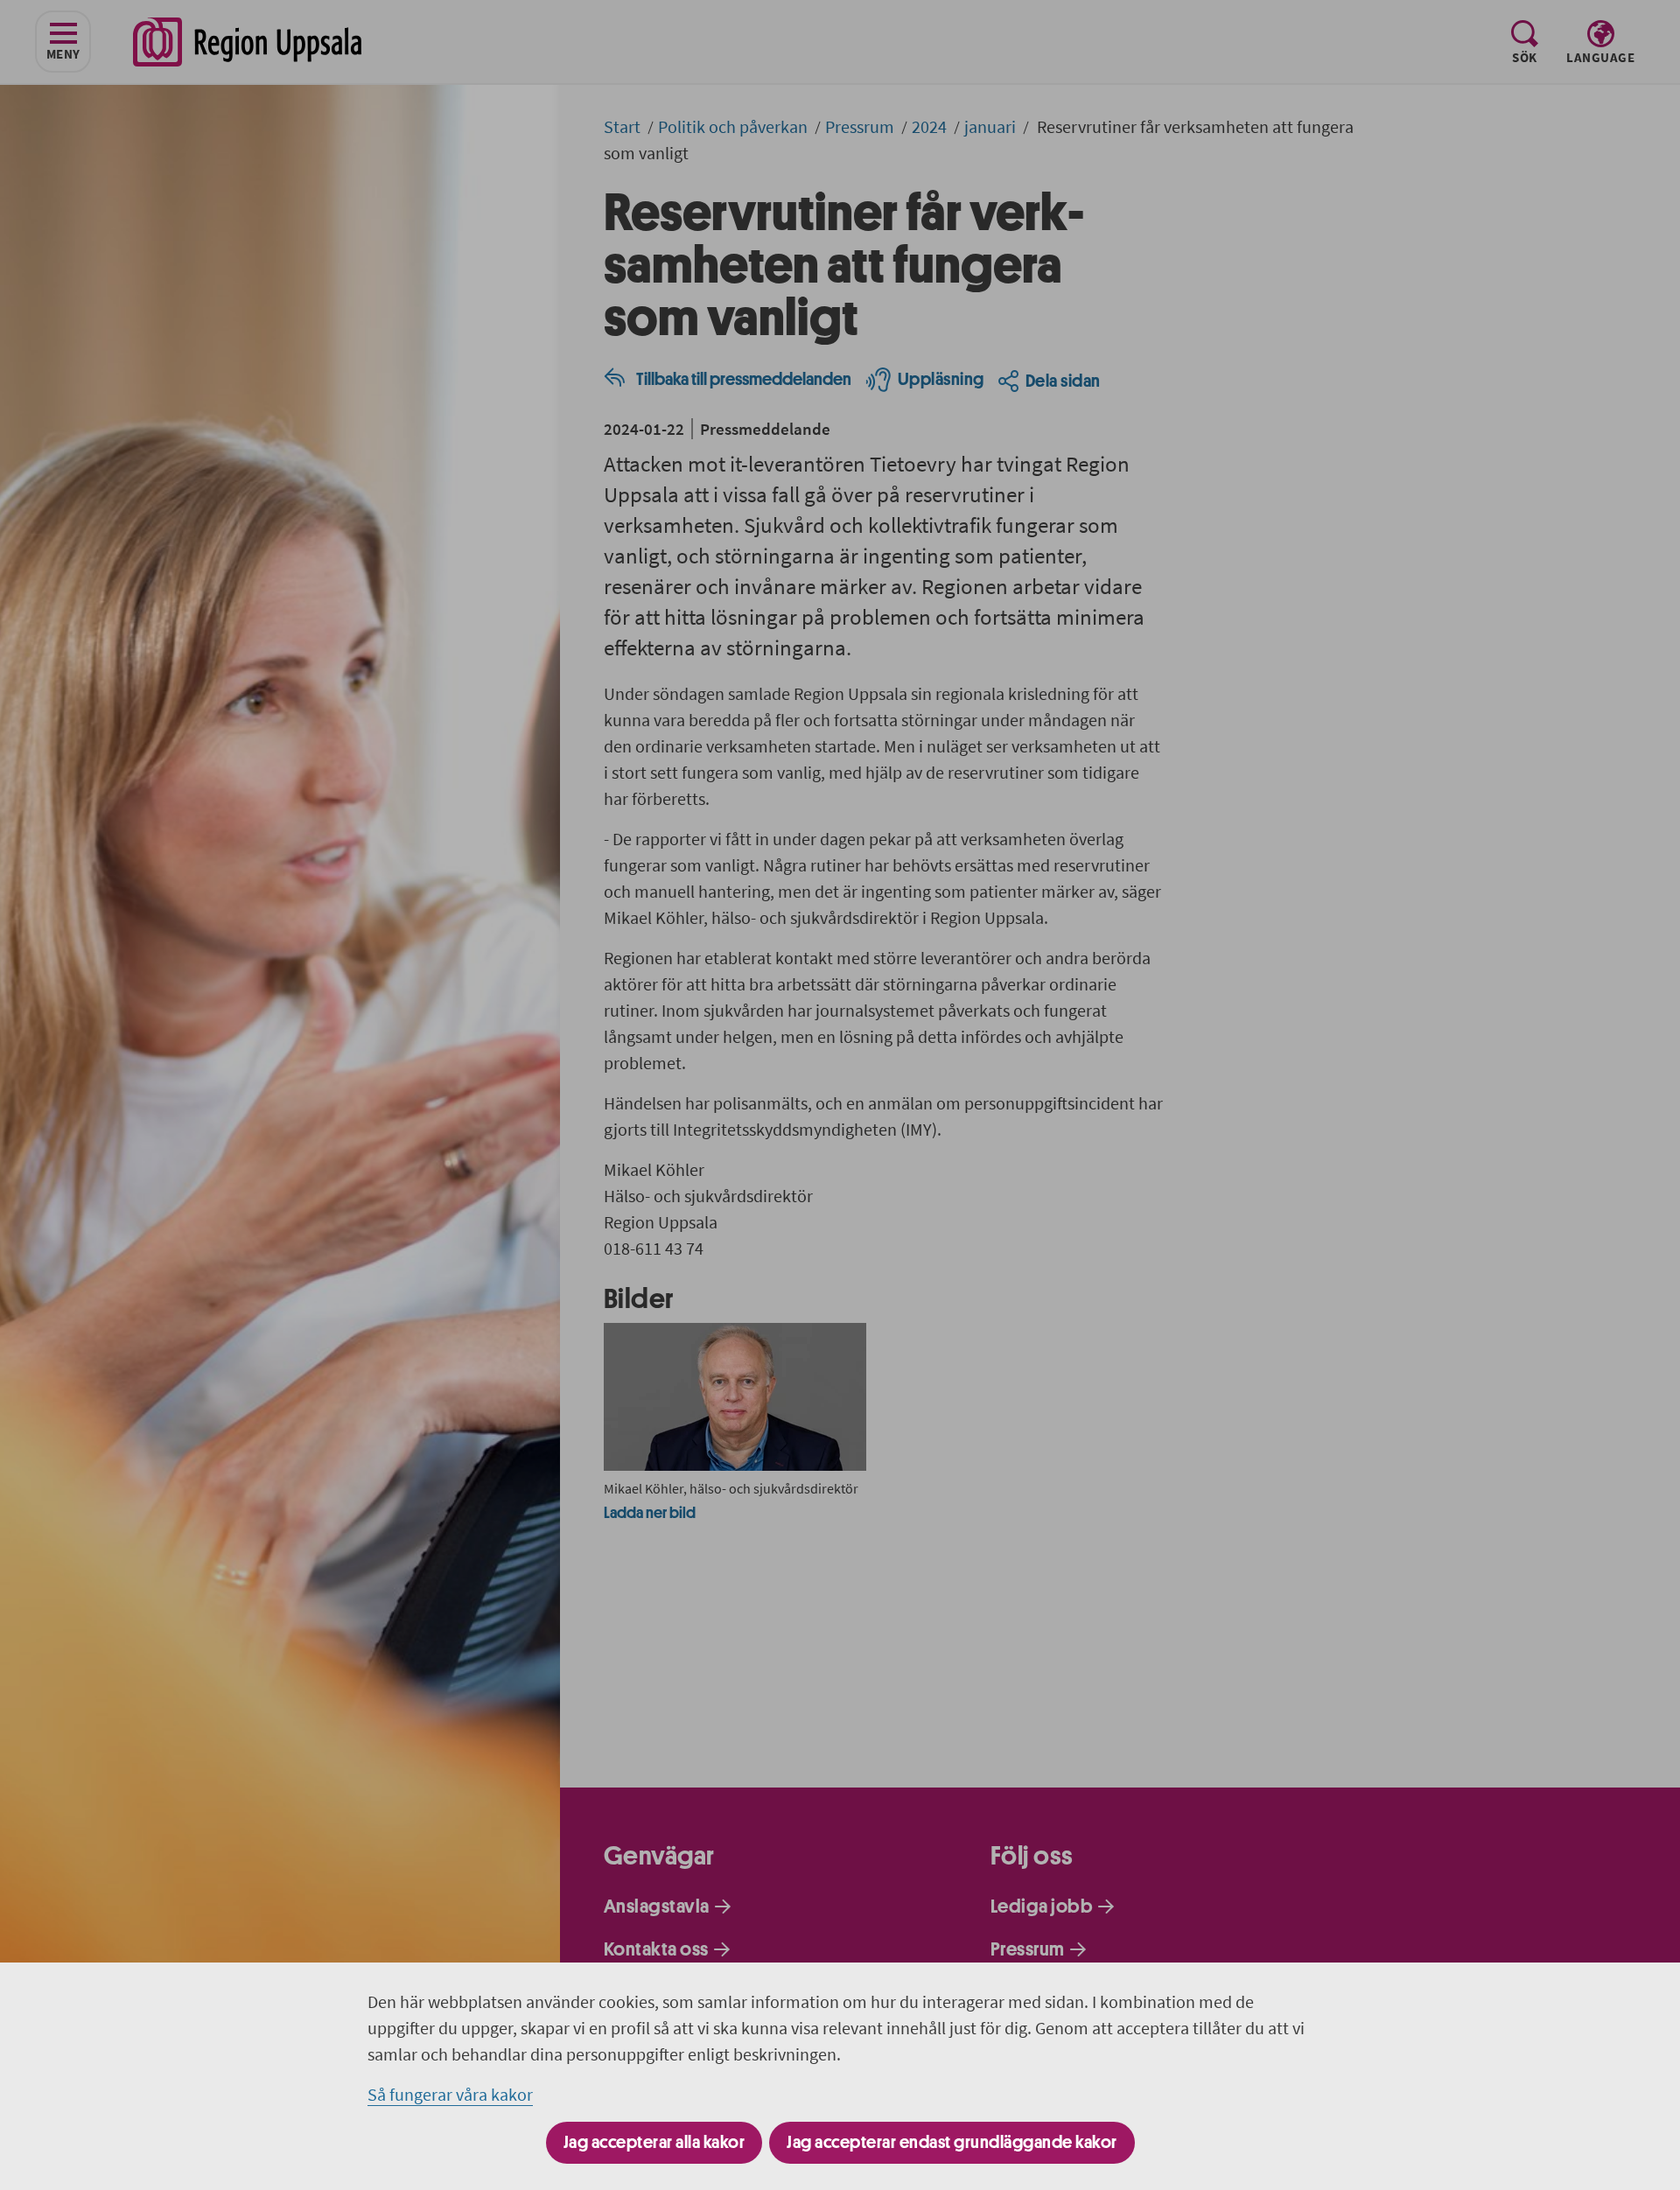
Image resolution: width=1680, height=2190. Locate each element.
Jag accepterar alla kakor (654, 2142)
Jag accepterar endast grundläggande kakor (952, 2142)
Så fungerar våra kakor (450, 2094)
